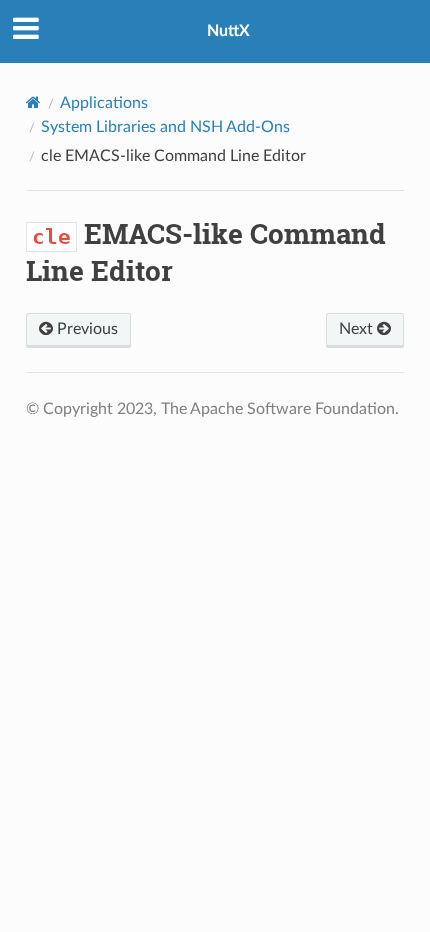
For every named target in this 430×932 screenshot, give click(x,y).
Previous (85, 329)
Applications (104, 103)
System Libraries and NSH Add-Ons (165, 127)
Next (358, 329)
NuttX (228, 31)
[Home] (33, 102)
